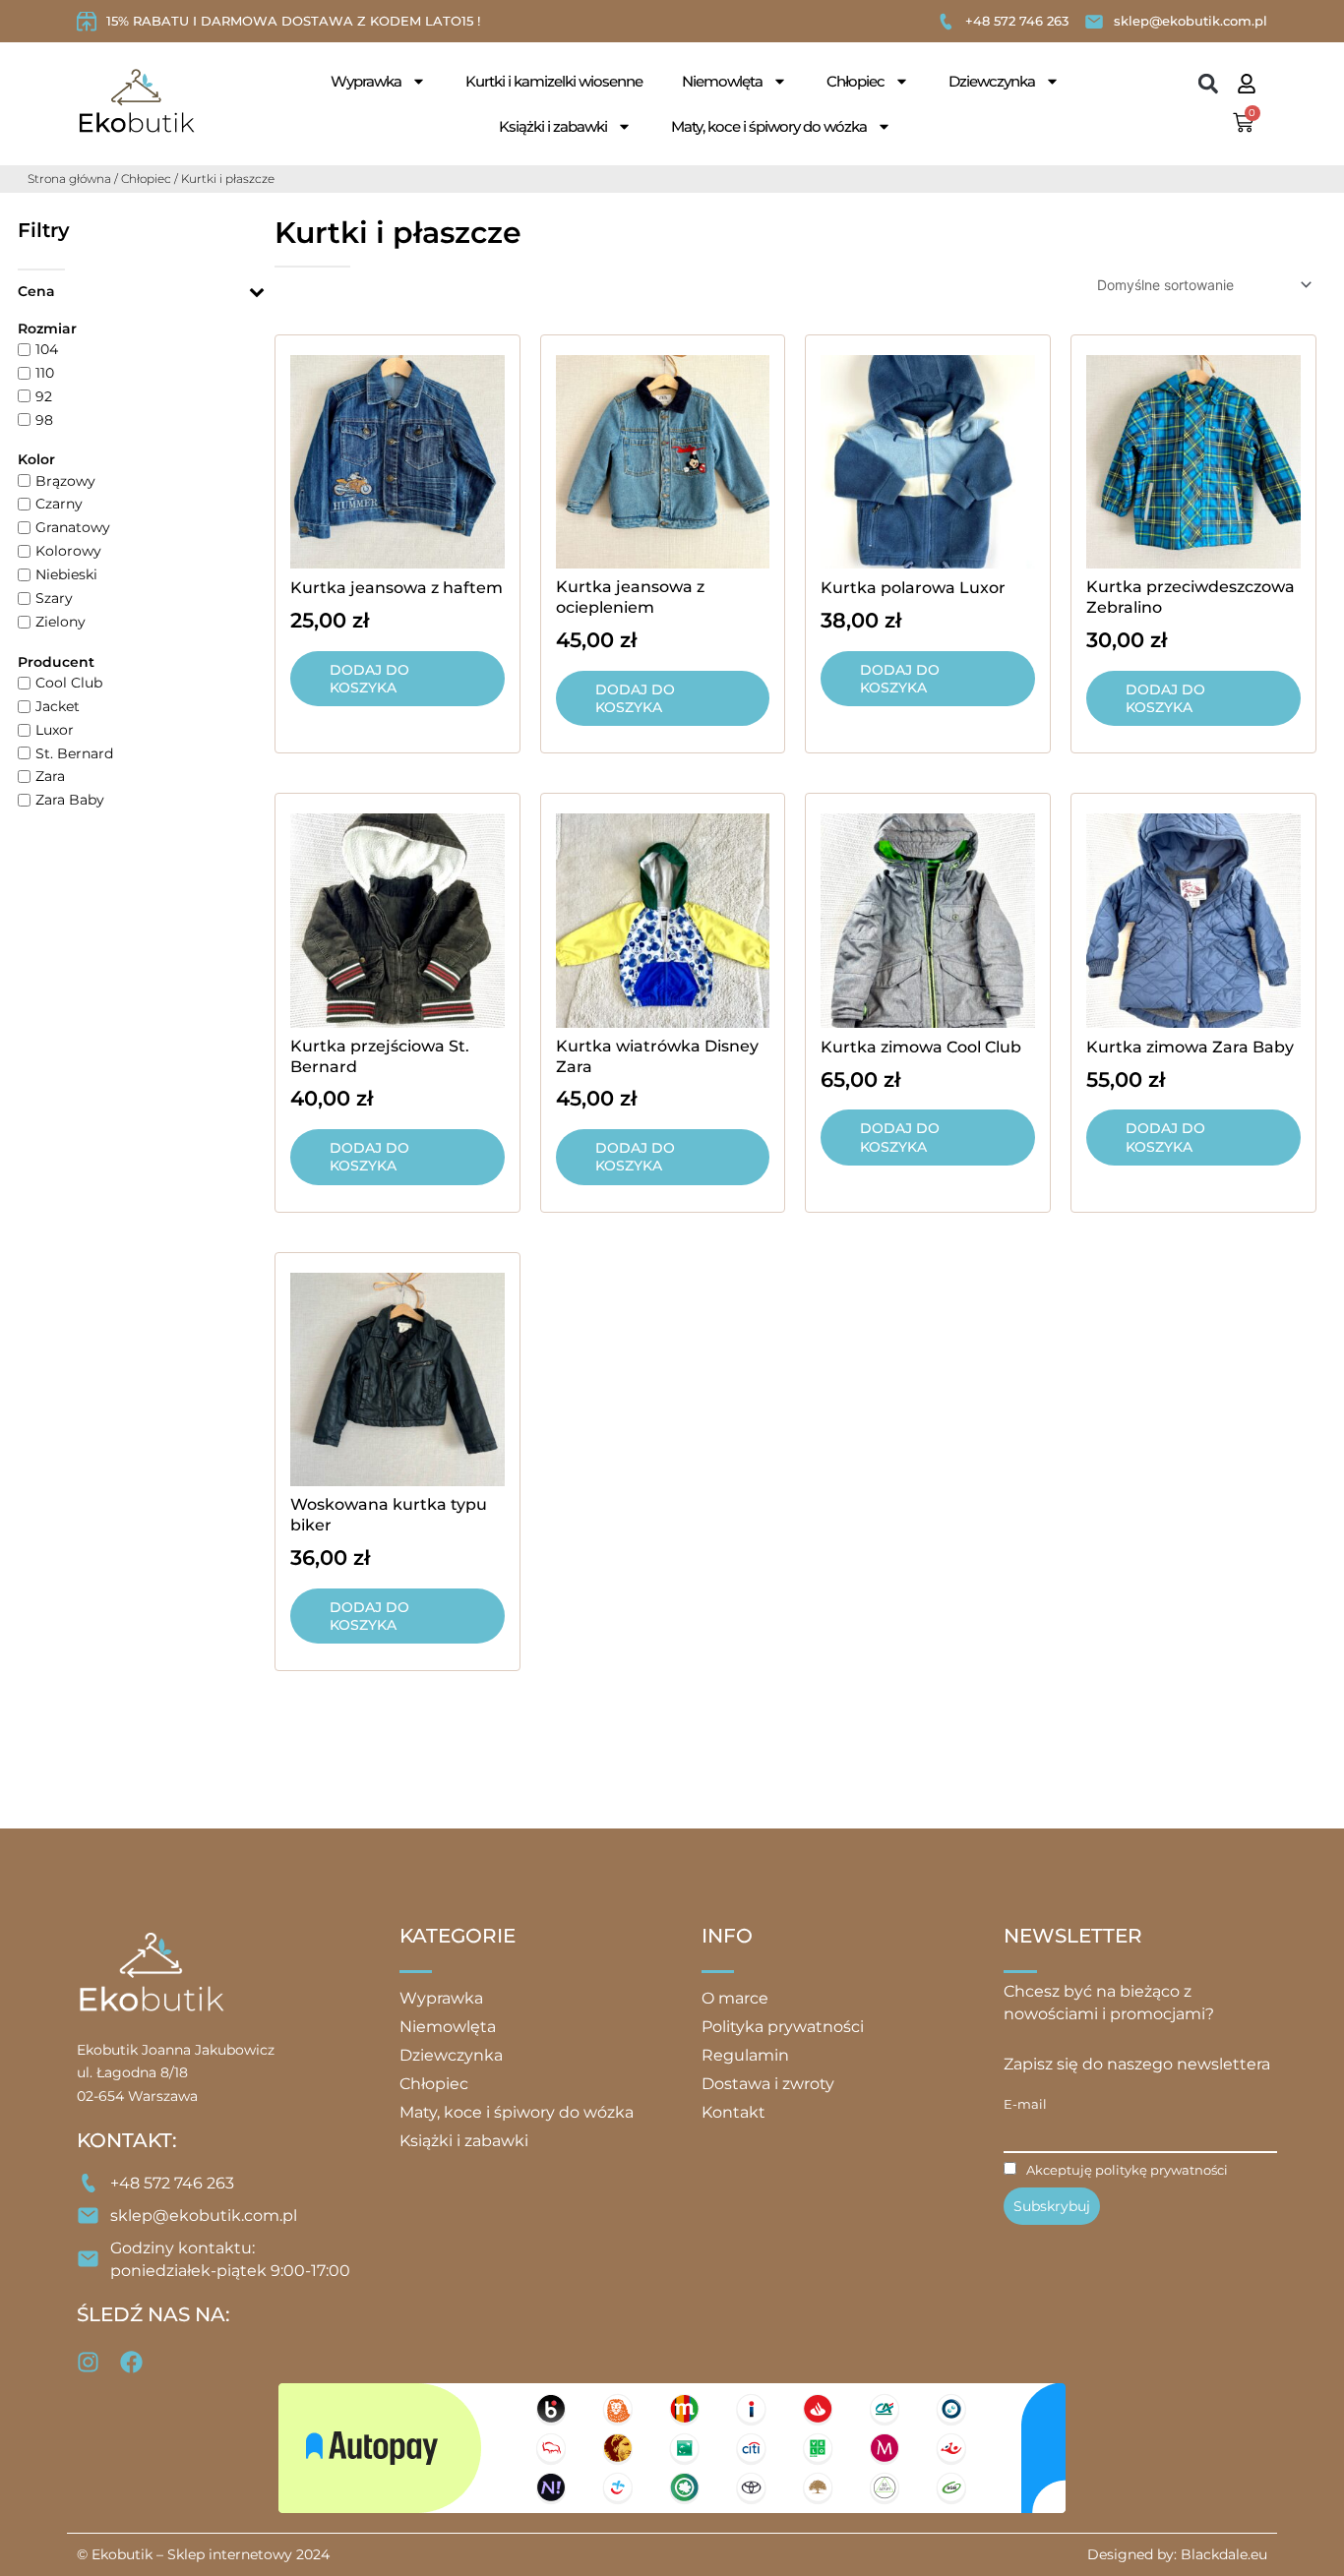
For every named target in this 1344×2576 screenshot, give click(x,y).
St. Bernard (74, 752)
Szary (54, 598)
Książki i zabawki (553, 126)
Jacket (58, 706)
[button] (1209, 84)
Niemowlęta (722, 81)
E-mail (1025, 2104)
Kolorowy (68, 551)
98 (44, 419)
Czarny (59, 504)
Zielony (61, 622)
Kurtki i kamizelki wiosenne (554, 81)
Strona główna (69, 179)
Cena (36, 291)
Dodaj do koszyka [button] (369, 679)
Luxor (55, 729)
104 (47, 349)
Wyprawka (366, 81)
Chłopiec (855, 81)
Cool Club (69, 683)
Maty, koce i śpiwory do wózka (769, 126)
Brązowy (65, 480)
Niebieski (66, 574)
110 (45, 373)
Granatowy (73, 527)
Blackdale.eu (1224, 2554)
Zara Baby (70, 800)
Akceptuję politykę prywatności (1127, 2170)
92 (44, 395)
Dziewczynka (992, 81)
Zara (50, 776)
